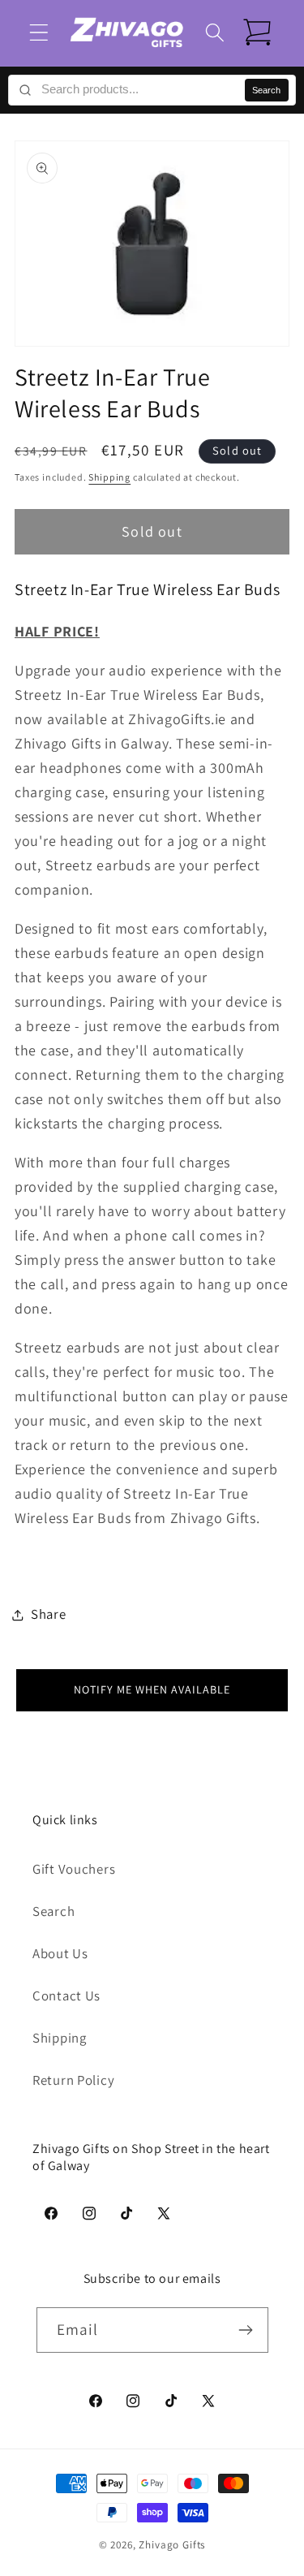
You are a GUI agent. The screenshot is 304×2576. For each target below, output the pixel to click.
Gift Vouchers (74, 1869)
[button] (39, 33)
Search (266, 90)
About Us (60, 1953)
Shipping (109, 477)
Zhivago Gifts (172, 2545)
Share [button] (49, 1614)
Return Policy (73, 2080)
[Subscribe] (246, 2330)
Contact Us (66, 1996)
